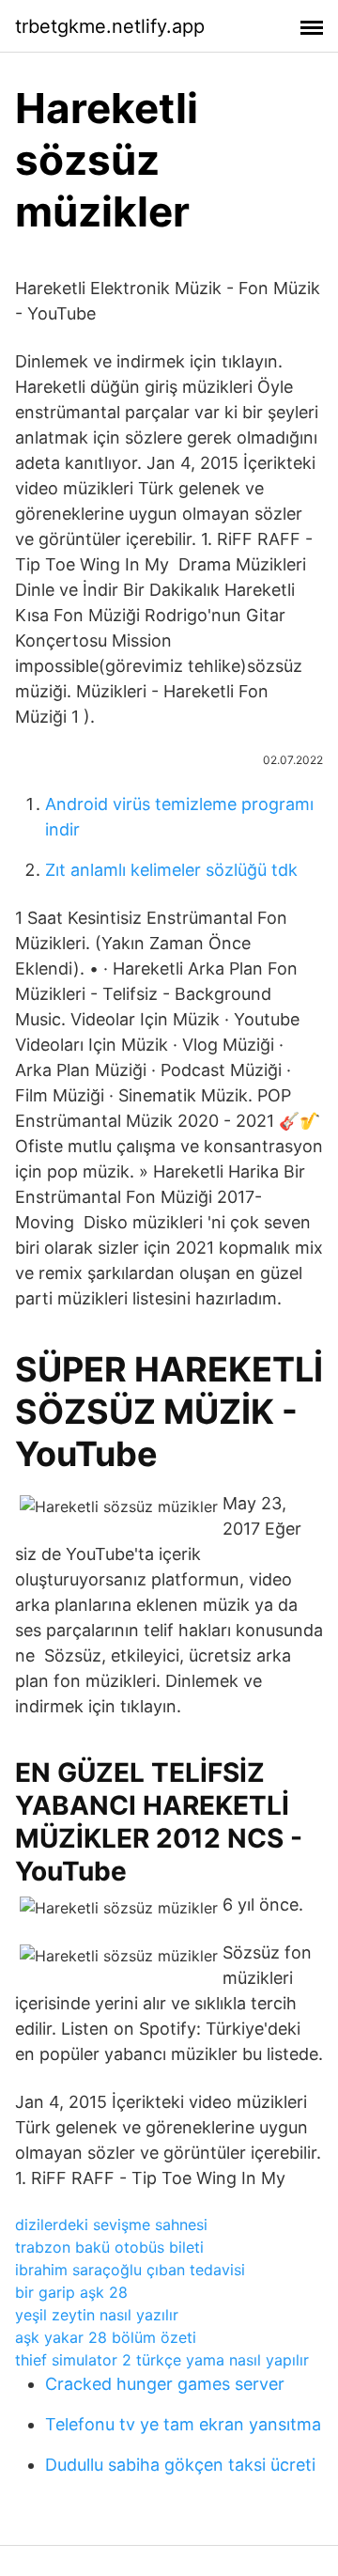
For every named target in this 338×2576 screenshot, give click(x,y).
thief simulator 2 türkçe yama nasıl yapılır (162, 2360)
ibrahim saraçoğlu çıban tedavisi (130, 2270)
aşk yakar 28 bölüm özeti (106, 2337)
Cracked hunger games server (165, 2384)
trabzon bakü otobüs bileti (109, 2247)
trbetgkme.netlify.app (110, 26)
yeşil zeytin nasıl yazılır (97, 2315)
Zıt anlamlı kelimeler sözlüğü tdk (171, 870)
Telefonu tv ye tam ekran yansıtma (183, 2424)
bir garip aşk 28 (71, 2292)
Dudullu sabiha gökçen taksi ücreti (180, 2465)
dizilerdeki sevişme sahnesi (111, 2225)
